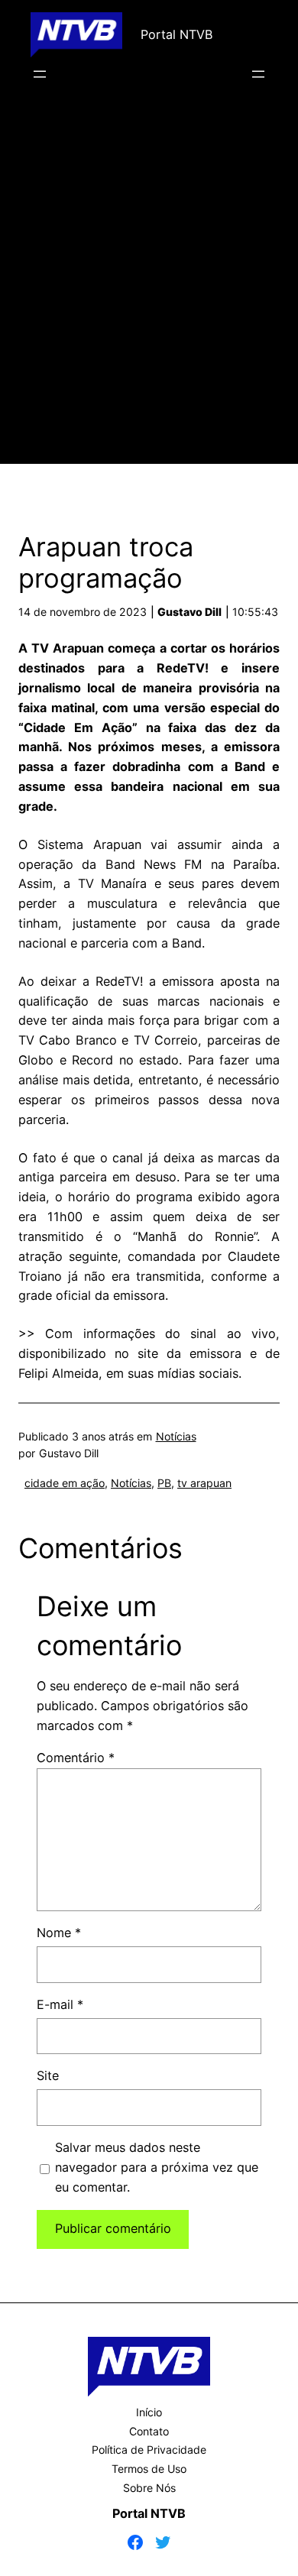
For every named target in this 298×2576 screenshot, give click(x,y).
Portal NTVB (177, 34)
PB (164, 1483)
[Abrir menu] (40, 74)
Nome (59, 1933)
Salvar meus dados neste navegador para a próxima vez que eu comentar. (157, 2167)
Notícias (176, 1436)
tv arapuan (204, 1483)
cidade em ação (65, 1483)
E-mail (60, 2004)
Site (48, 2075)
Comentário (76, 1758)
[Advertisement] (149, 295)
